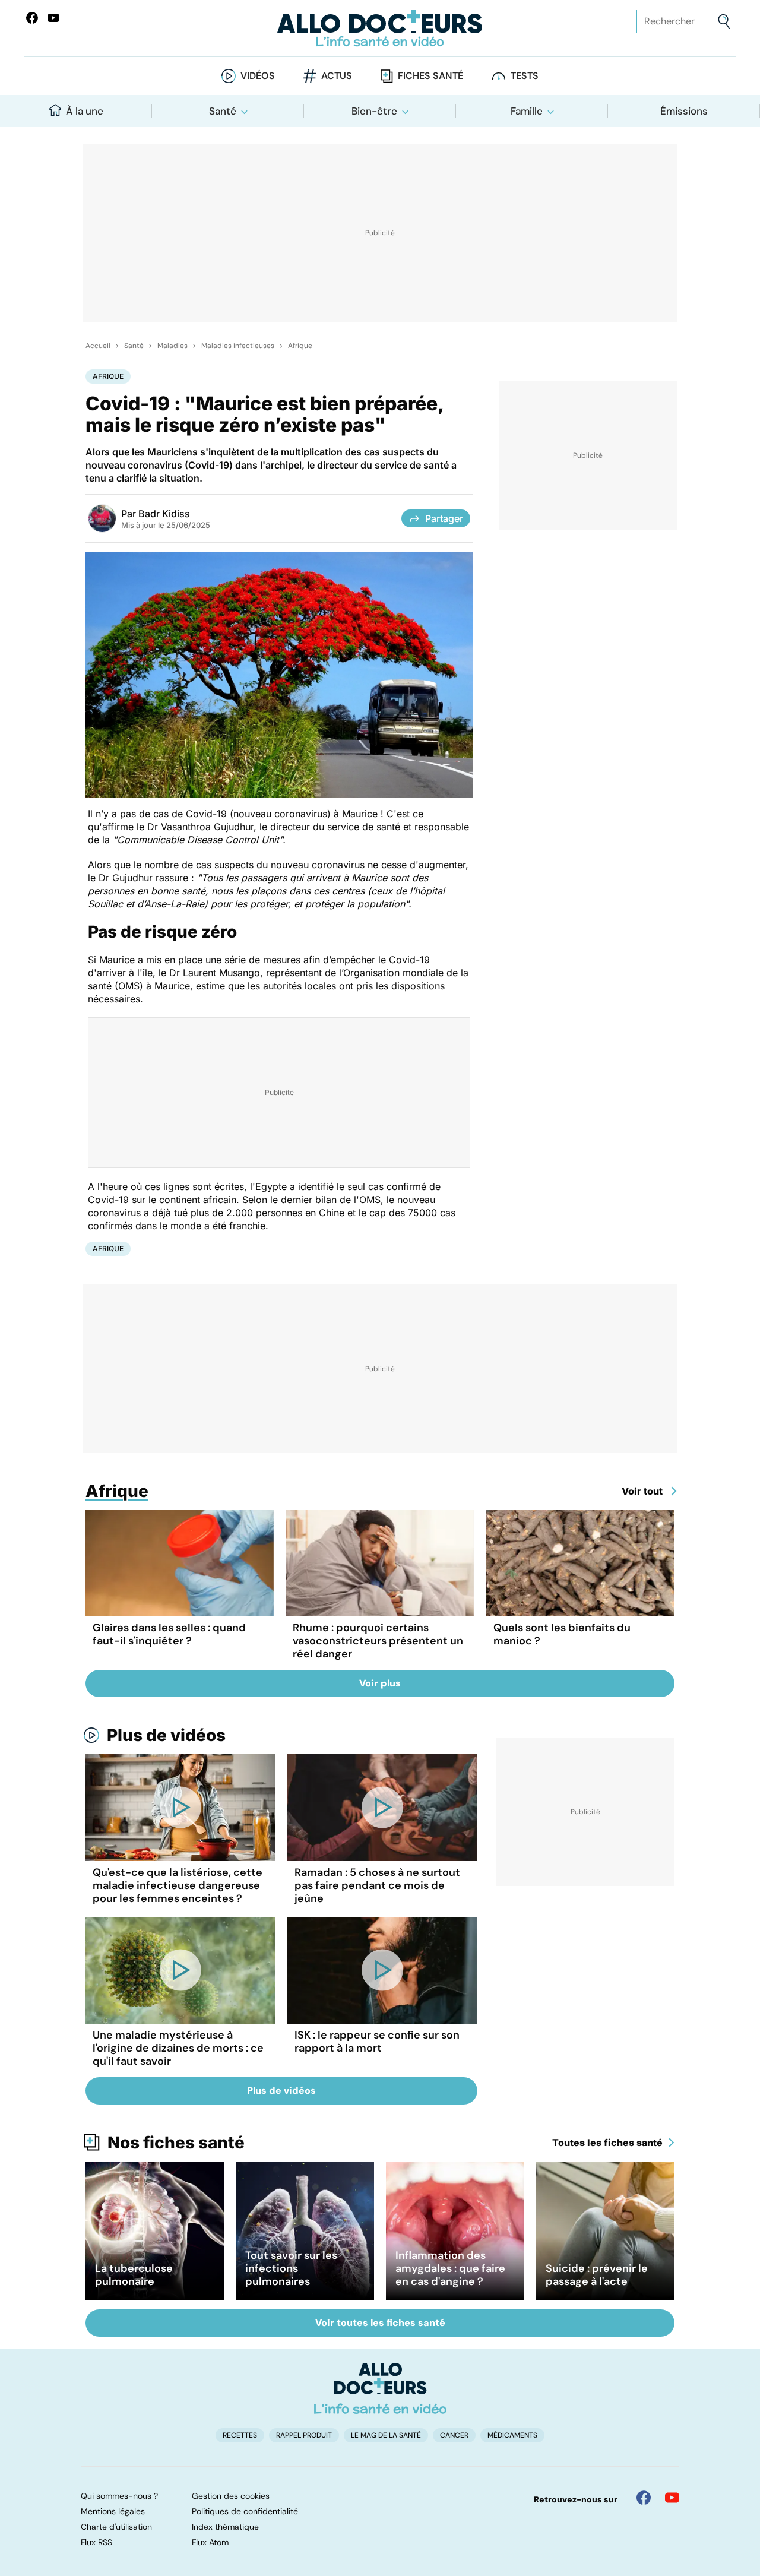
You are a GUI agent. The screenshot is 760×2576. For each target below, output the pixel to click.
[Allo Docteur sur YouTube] (672, 2498)
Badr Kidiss (164, 514)
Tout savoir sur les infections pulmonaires (291, 2268)
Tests (525, 76)
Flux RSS (96, 2542)
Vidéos (258, 76)
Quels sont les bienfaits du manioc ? (562, 1634)
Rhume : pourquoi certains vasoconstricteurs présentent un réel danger (378, 1641)
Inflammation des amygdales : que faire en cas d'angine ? (450, 2268)
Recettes (240, 2435)
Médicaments (512, 2435)
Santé (223, 111)
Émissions (684, 111)
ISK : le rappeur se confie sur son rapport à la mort (377, 2042)
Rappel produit (304, 2435)
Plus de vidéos (166, 1735)
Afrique (300, 346)
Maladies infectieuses (238, 346)
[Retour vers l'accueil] (380, 28)
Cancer (454, 2435)
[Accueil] (380, 2388)
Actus (337, 76)
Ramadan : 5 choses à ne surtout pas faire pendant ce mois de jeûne (377, 1885)
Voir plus (380, 1683)
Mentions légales (113, 2511)
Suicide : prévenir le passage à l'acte (597, 2275)
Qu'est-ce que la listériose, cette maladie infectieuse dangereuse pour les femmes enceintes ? (178, 1885)
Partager (444, 518)
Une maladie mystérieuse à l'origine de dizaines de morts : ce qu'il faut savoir (178, 2048)
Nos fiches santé (176, 2143)
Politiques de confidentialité (245, 2511)
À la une (85, 111)
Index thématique (225, 2527)
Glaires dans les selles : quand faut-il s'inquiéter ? (169, 1634)
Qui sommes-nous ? (119, 2496)
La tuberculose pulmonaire (134, 2275)
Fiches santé (430, 76)
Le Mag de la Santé (386, 2435)
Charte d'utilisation (116, 2527)
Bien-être (374, 111)
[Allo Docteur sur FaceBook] (32, 18)
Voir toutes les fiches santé (380, 2323)
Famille (527, 111)
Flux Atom (210, 2542)
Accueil (98, 346)
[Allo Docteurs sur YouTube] (53, 18)
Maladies (172, 346)
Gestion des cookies (231, 2496)
